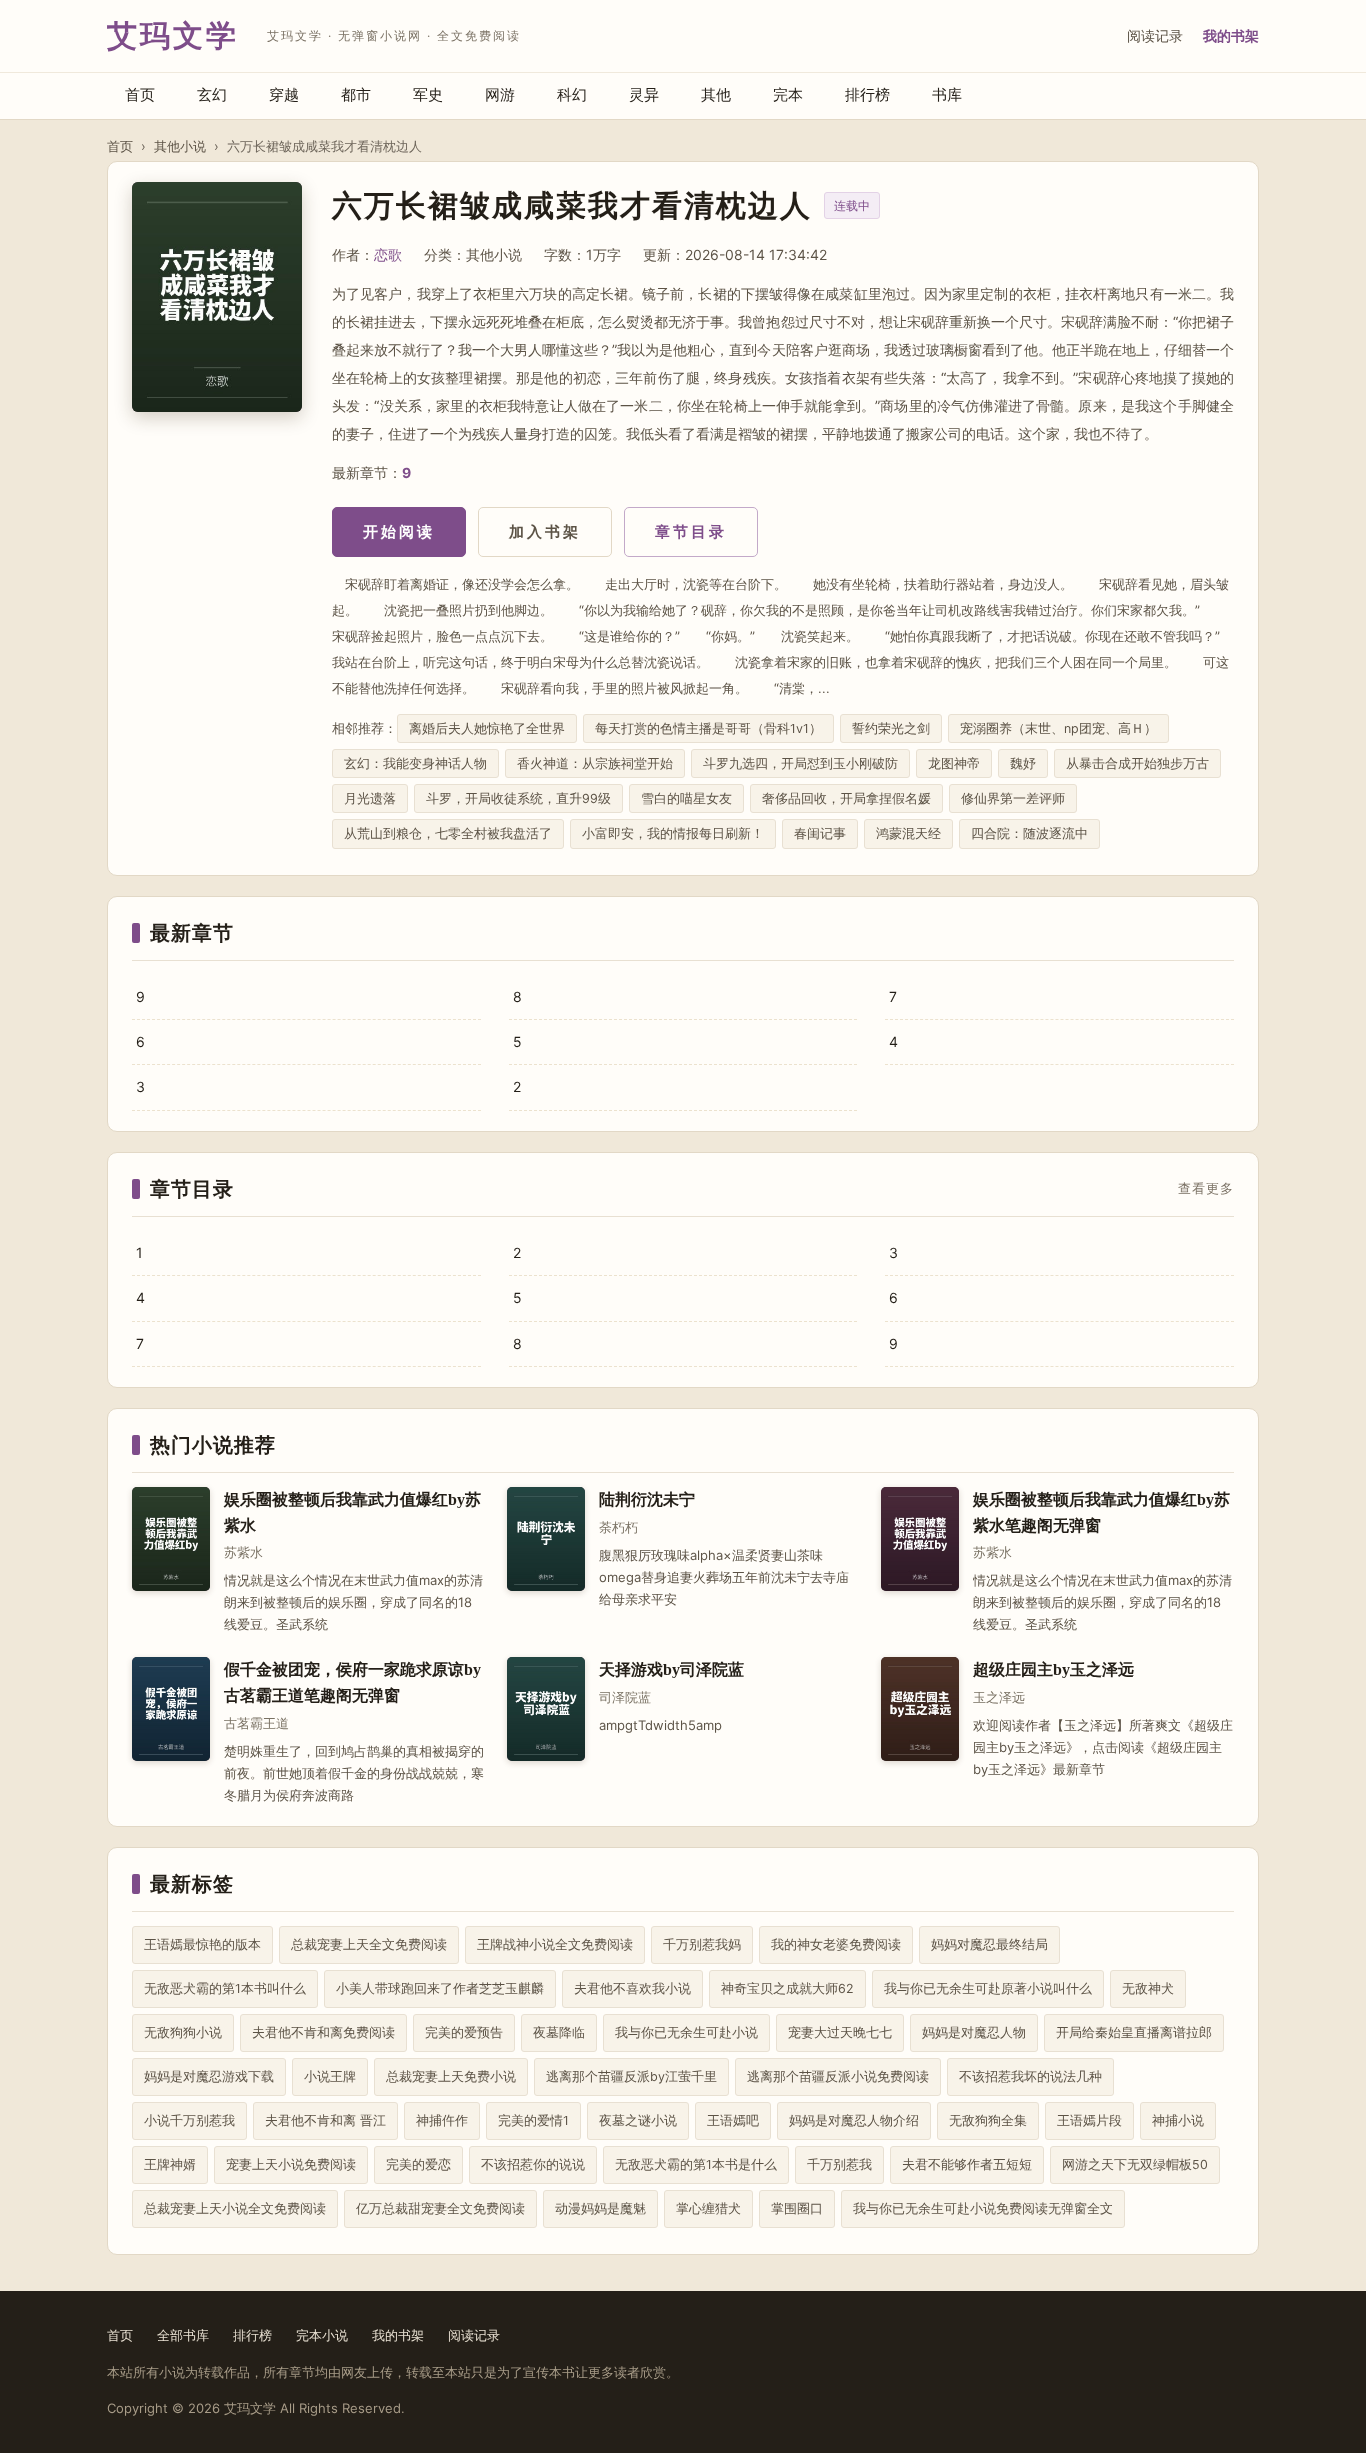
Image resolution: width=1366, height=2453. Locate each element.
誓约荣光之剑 (891, 728)
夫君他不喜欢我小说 (632, 1988)
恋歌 (388, 254)
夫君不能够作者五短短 (967, 2164)
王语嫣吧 (733, 2120)
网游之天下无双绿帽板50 (1135, 2164)
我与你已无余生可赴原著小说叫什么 (988, 1988)
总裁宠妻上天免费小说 (451, 2076)
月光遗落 (370, 798)
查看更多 (1206, 1189)
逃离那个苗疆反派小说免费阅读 (838, 2076)
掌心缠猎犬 (708, 2208)
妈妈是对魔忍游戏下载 (209, 2076)
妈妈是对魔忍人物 (974, 2032)
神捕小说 (1178, 2120)
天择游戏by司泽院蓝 (671, 1669)
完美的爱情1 (533, 2120)
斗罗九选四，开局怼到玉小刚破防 (800, 763)
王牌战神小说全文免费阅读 (555, 1944)
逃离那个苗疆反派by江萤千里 (631, 2076)
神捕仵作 (442, 2120)
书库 (947, 94)
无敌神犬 (1148, 1988)
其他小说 (180, 146)
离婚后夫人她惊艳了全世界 (487, 728)
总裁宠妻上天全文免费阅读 (369, 1944)
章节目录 (691, 531)
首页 (140, 94)
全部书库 (183, 2335)
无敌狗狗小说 (183, 2032)
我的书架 (1231, 35)
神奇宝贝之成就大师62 (787, 1988)
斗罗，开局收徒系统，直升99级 (518, 798)
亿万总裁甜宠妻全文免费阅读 (440, 2208)
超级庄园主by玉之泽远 (1053, 1669)
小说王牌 (330, 2076)
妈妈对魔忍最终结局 (989, 1944)
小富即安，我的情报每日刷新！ (673, 833)
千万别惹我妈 (702, 1944)
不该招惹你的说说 (533, 2164)
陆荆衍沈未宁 (647, 1499)
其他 (716, 94)
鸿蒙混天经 (908, 833)
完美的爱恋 (418, 2164)
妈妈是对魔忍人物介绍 (854, 2120)
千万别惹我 (839, 2164)
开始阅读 (399, 531)
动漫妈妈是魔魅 (600, 2208)
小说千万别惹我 (189, 2120)
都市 (356, 94)
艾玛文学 (173, 35)
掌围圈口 (797, 2208)
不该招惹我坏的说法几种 (1030, 2076)
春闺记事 (820, 833)
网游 (500, 94)
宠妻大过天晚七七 (840, 2032)
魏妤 (1023, 763)
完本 (788, 94)
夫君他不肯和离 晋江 (325, 2120)
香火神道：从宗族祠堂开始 (595, 763)
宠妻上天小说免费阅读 (291, 2164)
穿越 (284, 94)
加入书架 (545, 531)
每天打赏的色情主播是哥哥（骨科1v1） (708, 728)
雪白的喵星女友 (686, 798)
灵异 (644, 94)
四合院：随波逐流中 (1029, 833)
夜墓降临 (559, 2032)
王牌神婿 (170, 2164)
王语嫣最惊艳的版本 (202, 1944)
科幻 (572, 94)
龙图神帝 (954, 763)
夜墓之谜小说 (638, 2120)
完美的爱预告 (464, 2032)
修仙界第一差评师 (1013, 798)
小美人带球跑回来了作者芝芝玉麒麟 (440, 1988)
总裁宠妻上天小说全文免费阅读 (235, 2208)
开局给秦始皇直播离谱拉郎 (1134, 2032)
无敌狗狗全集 (988, 2120)
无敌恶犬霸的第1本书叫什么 (225, 1988)
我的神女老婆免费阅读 (836, 1944)
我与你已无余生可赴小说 (686, 2032)
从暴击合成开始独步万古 (1137, 763)
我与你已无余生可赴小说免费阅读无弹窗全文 (983, 2208)
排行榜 (867, 94)
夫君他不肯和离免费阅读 (323, 2032)
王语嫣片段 (1089, 2120)
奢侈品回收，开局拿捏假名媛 (846, 798)
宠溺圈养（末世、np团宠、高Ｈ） (1058, 728)
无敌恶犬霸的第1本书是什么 (696, 2164)
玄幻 (212, 94)
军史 (428, 94)
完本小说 (322, 2335)
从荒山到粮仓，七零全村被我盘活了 (448, 833)
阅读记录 (1155, 35)
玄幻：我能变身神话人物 (415, 763)
